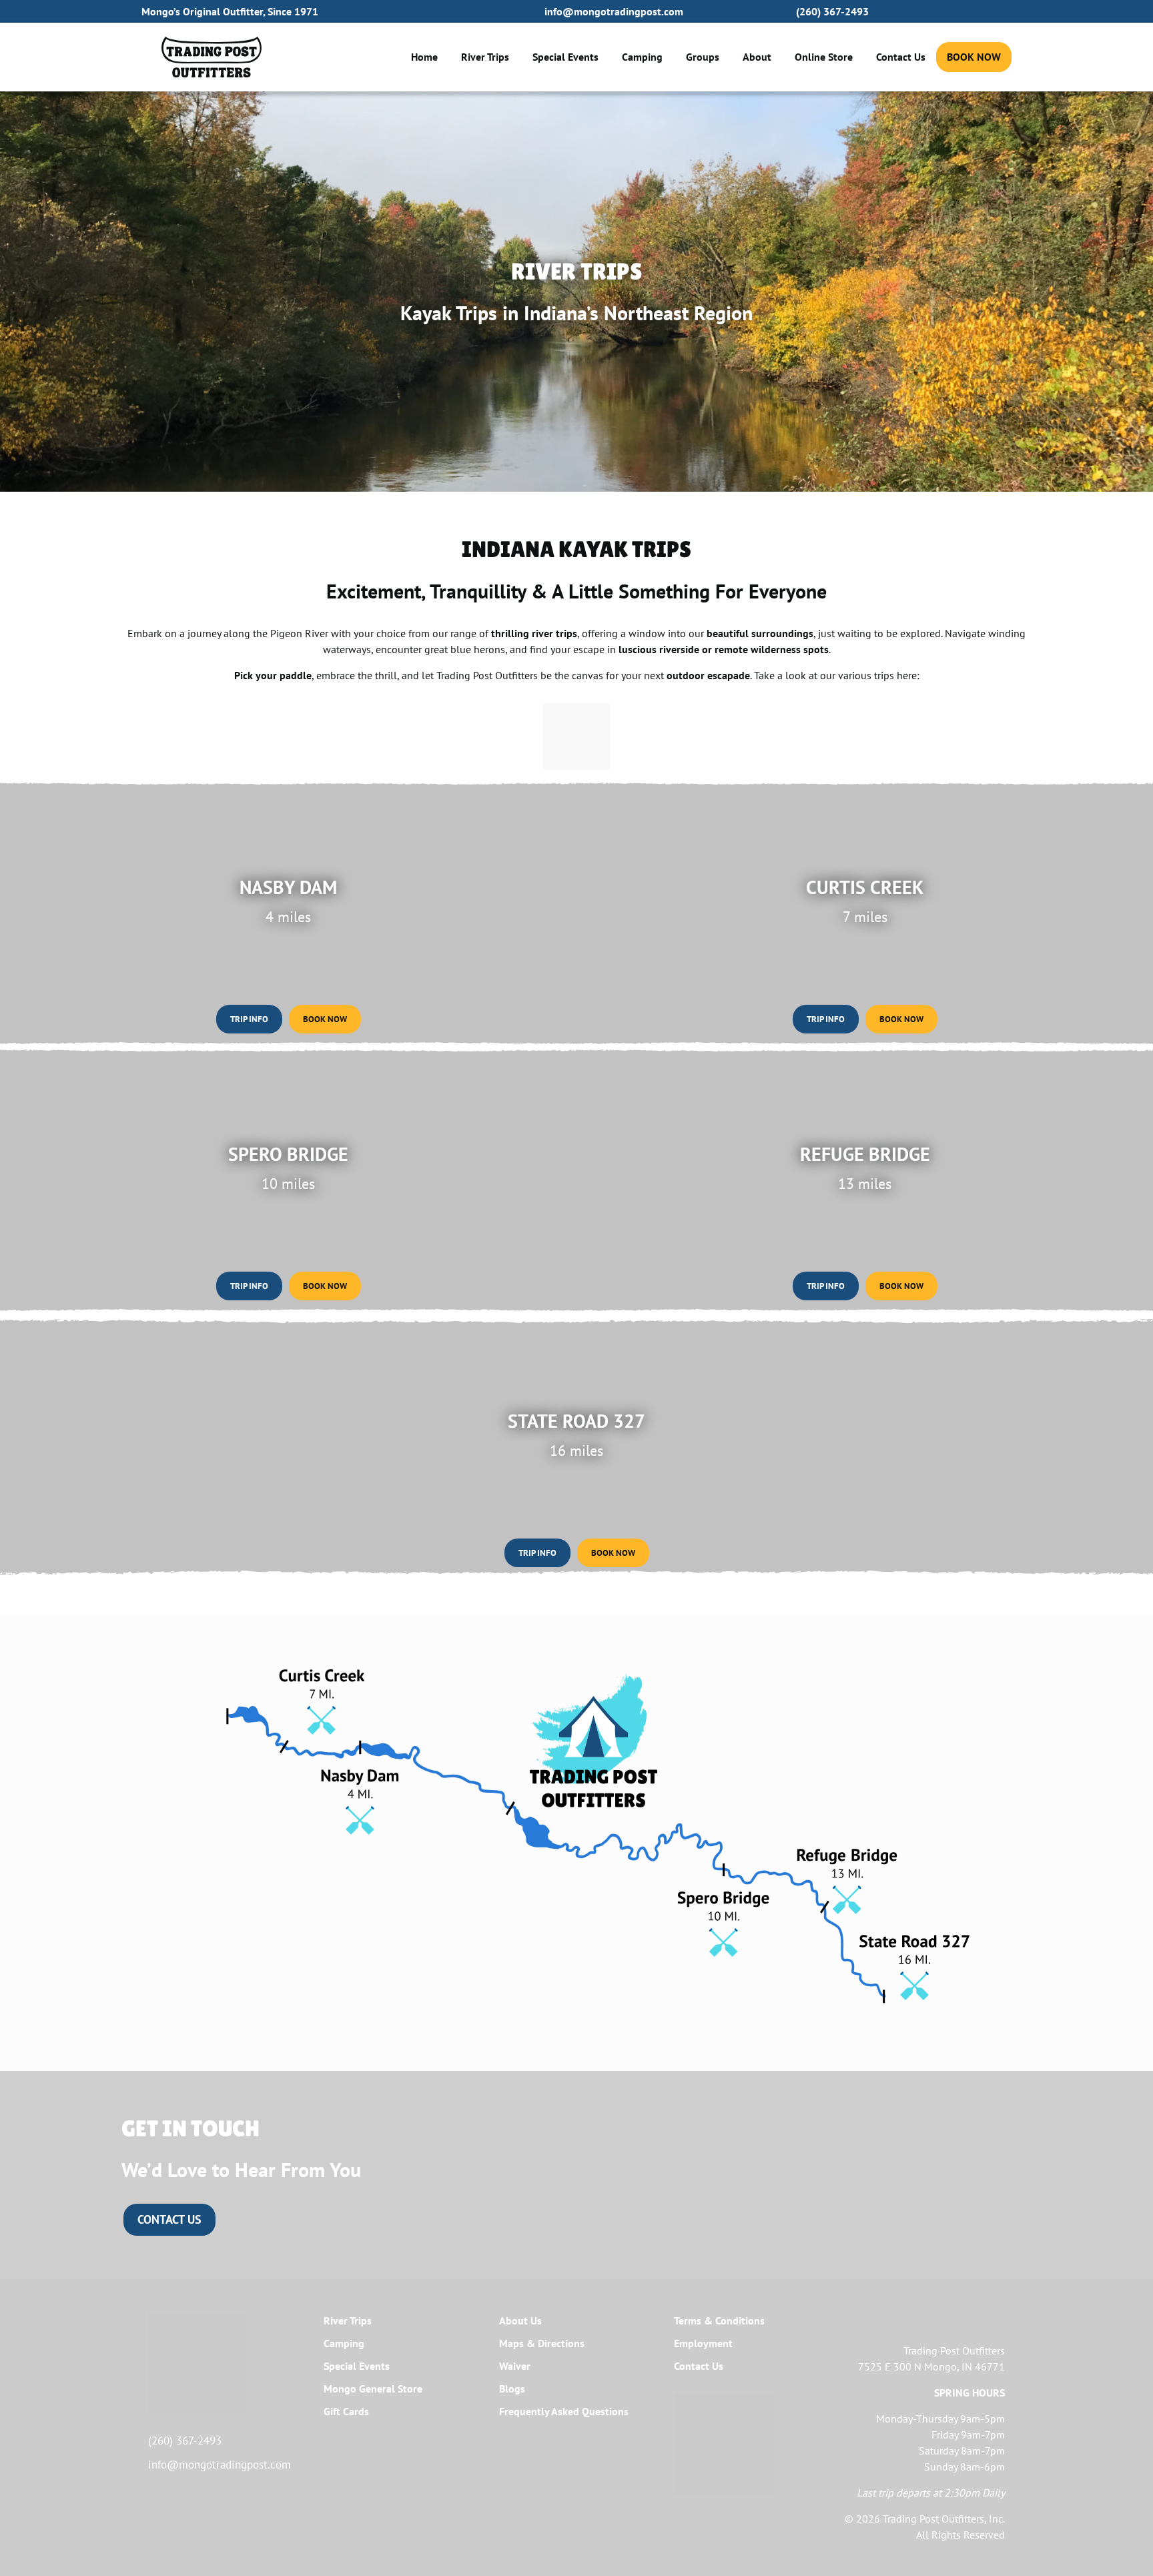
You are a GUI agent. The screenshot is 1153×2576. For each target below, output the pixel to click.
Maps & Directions (542, 2343)
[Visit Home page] (212, 57)
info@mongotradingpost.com (614, 11)
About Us (520, 2320)
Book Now (974, 57)
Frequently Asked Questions (564, 2411)
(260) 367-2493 (832, 11)
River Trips (485, 57)
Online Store (824, 57)
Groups (703, 57)
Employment (703, 2343)
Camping (642, 57)
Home (424, 57)
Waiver (515, 2366)
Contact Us (901, 57)
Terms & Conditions (719, 2320)
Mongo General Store (373, 2389)
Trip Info (256, 1019)
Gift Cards (346, 2411)
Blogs (512, 2389)
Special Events (565, 57)
